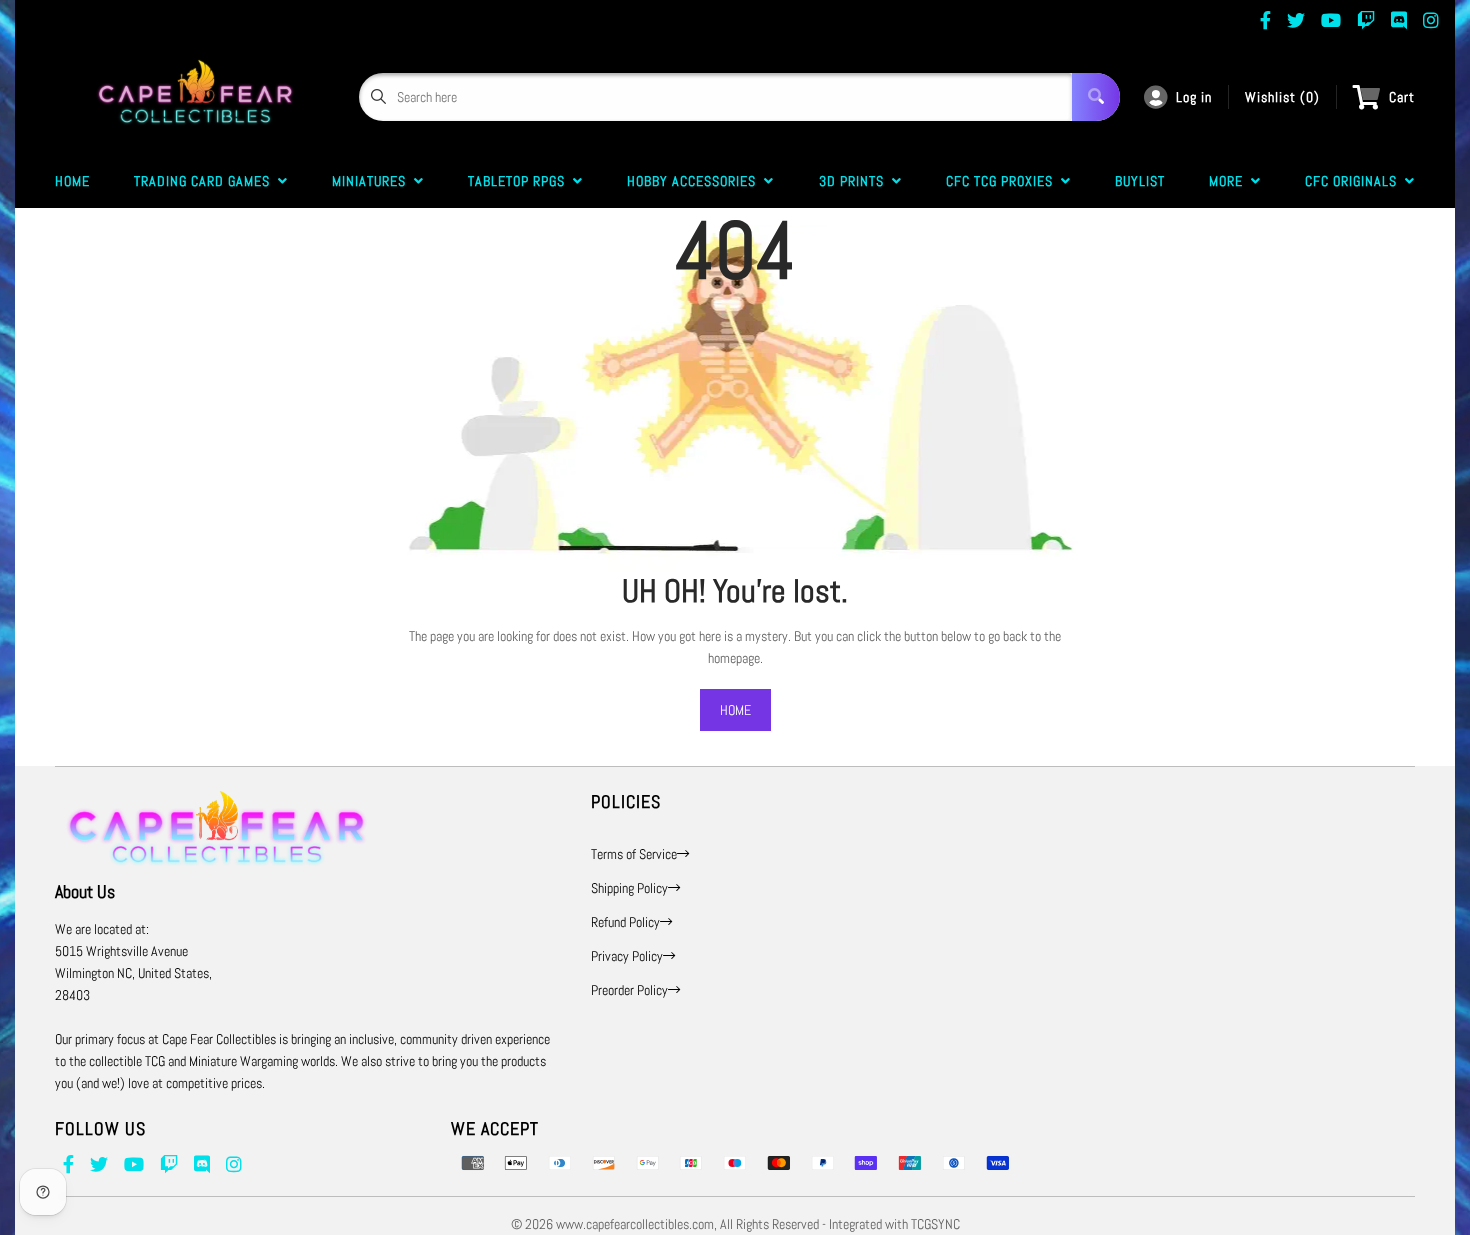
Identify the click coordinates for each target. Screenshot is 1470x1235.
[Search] (1096, 97)
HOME (735, 710)
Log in (1194, 97)
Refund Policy (625, 922)
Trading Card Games (206, 181)
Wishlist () (1282, 97)
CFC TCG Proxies (1003, 181)
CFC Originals (1355, 181)
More (1230, 181)
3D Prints (855, 181)
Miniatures (373, 181)
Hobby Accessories (695, 181)
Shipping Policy (629, 888)
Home (72, 181)
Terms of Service (634, 854)
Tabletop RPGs (520, 181)
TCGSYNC (935, 1224)
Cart (1402, 97)
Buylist (1140, 181)
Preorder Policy (629, 990)
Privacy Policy (627, 956)
